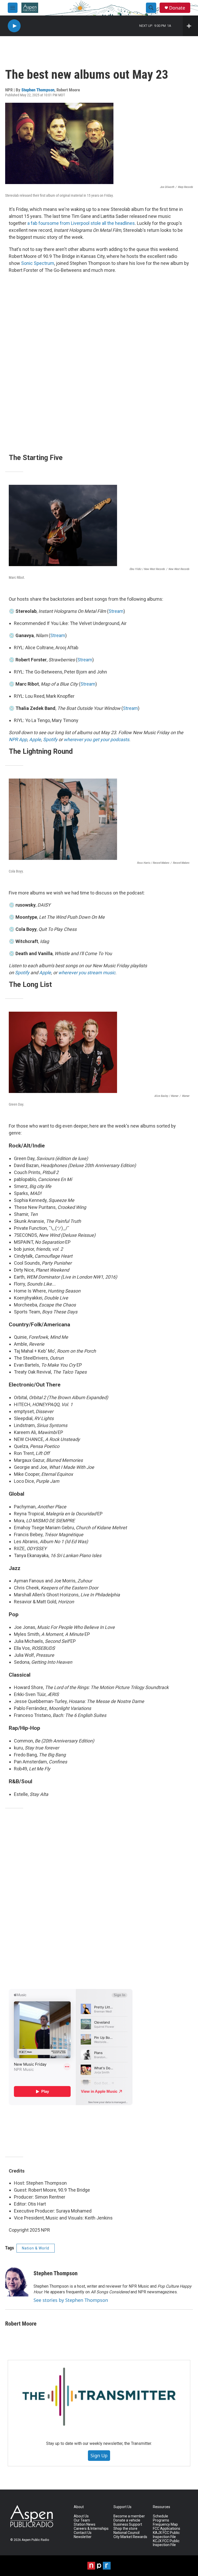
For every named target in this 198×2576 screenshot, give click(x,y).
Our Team (82, 2520)
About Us (81, 2516)
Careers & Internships (91, 2529)
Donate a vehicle (127, 2520)
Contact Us (83, 2533)
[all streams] (190, 26)
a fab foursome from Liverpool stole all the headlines (81, 223)
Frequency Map (165, 2525)
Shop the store (125, 2529)
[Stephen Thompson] (17, 2281)
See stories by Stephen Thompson (71, 2300)
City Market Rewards (130, 2537)
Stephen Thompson (38, 90)
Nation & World (36, 2248)
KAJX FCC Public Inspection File (166, 2535)
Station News (85, 2525)
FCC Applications (167, 2529)
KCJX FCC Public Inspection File (166, 2543)
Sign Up (99, 2455)
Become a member (129, 2516)
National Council (126, 2533)
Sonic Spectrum (38, 263)
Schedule (160, 2516)
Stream (116, 611)
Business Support (128, 2525)
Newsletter (83, 2537)
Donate (177, 8)
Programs (161, 2520)
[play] (14, 26)
